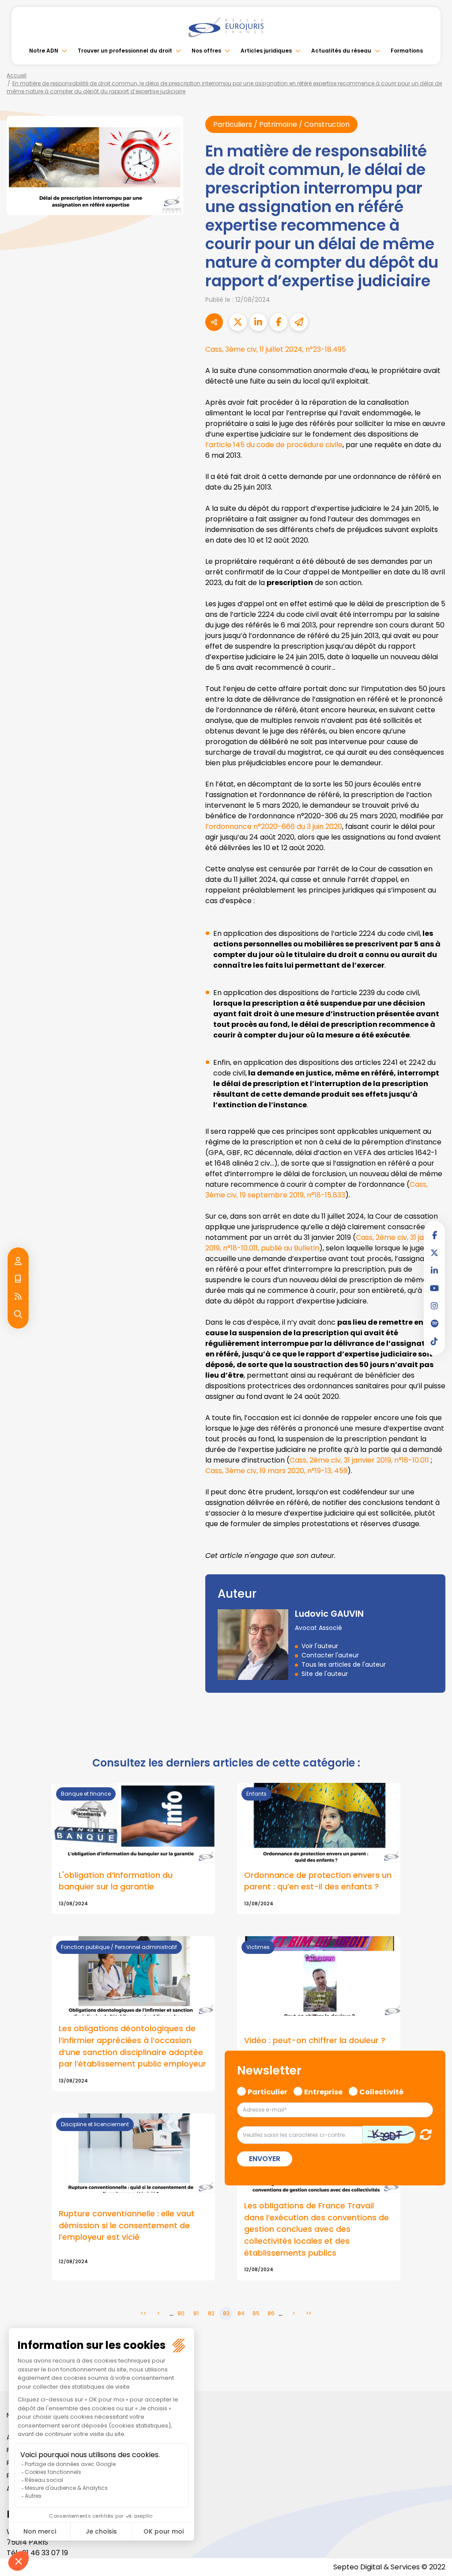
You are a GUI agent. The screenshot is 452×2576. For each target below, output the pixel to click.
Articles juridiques (266, 51)
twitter (434, 1253)
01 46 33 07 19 (45, 2553)
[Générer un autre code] (423, 2134)
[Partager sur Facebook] (279, 322)
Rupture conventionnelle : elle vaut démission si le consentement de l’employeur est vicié (127, 2225)
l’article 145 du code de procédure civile (274, 445)
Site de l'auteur (325, 1674)
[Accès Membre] (18, 1261)
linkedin (434, 1270)
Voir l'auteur (320, 1646)
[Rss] (18, 1297)
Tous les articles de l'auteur (344, 1664)
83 (226, 2313)
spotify (434, 1323)
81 (196, 2313)
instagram (434, 1306)
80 (181, 2313)
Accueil (17, 75)
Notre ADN (44, 51)
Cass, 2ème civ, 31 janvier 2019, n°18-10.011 (359, 1460)
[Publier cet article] (238, 322)
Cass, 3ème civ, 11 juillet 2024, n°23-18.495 (276, 349)
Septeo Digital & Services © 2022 (389, 2567)
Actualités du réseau (341, 51)
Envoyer (265, 2159)
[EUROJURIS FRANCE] (226, 27)
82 (211, 2313)
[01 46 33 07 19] (18, 1279)
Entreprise (323, 2091)
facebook (434, 1235)
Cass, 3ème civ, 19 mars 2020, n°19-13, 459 (276, 1471)
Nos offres (206, 51)
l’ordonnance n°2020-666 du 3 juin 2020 (274, 826)
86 (271, 2313)
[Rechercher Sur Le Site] (18, 1315)
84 (241, 2313)
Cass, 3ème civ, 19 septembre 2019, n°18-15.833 (316, 1190)
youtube (434, 1288)
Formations (407, 51)
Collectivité (381, 2091)
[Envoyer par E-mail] (299, 322)
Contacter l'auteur (330, 1655)
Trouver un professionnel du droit (125, 51)
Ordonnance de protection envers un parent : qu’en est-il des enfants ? (318, 1881)
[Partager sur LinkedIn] (258, 322)
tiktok (434, 1341)
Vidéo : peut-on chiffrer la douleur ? (315, 2040)
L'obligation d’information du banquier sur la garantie (116, 1881)
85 (256, 2313)
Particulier (267, 2091)
